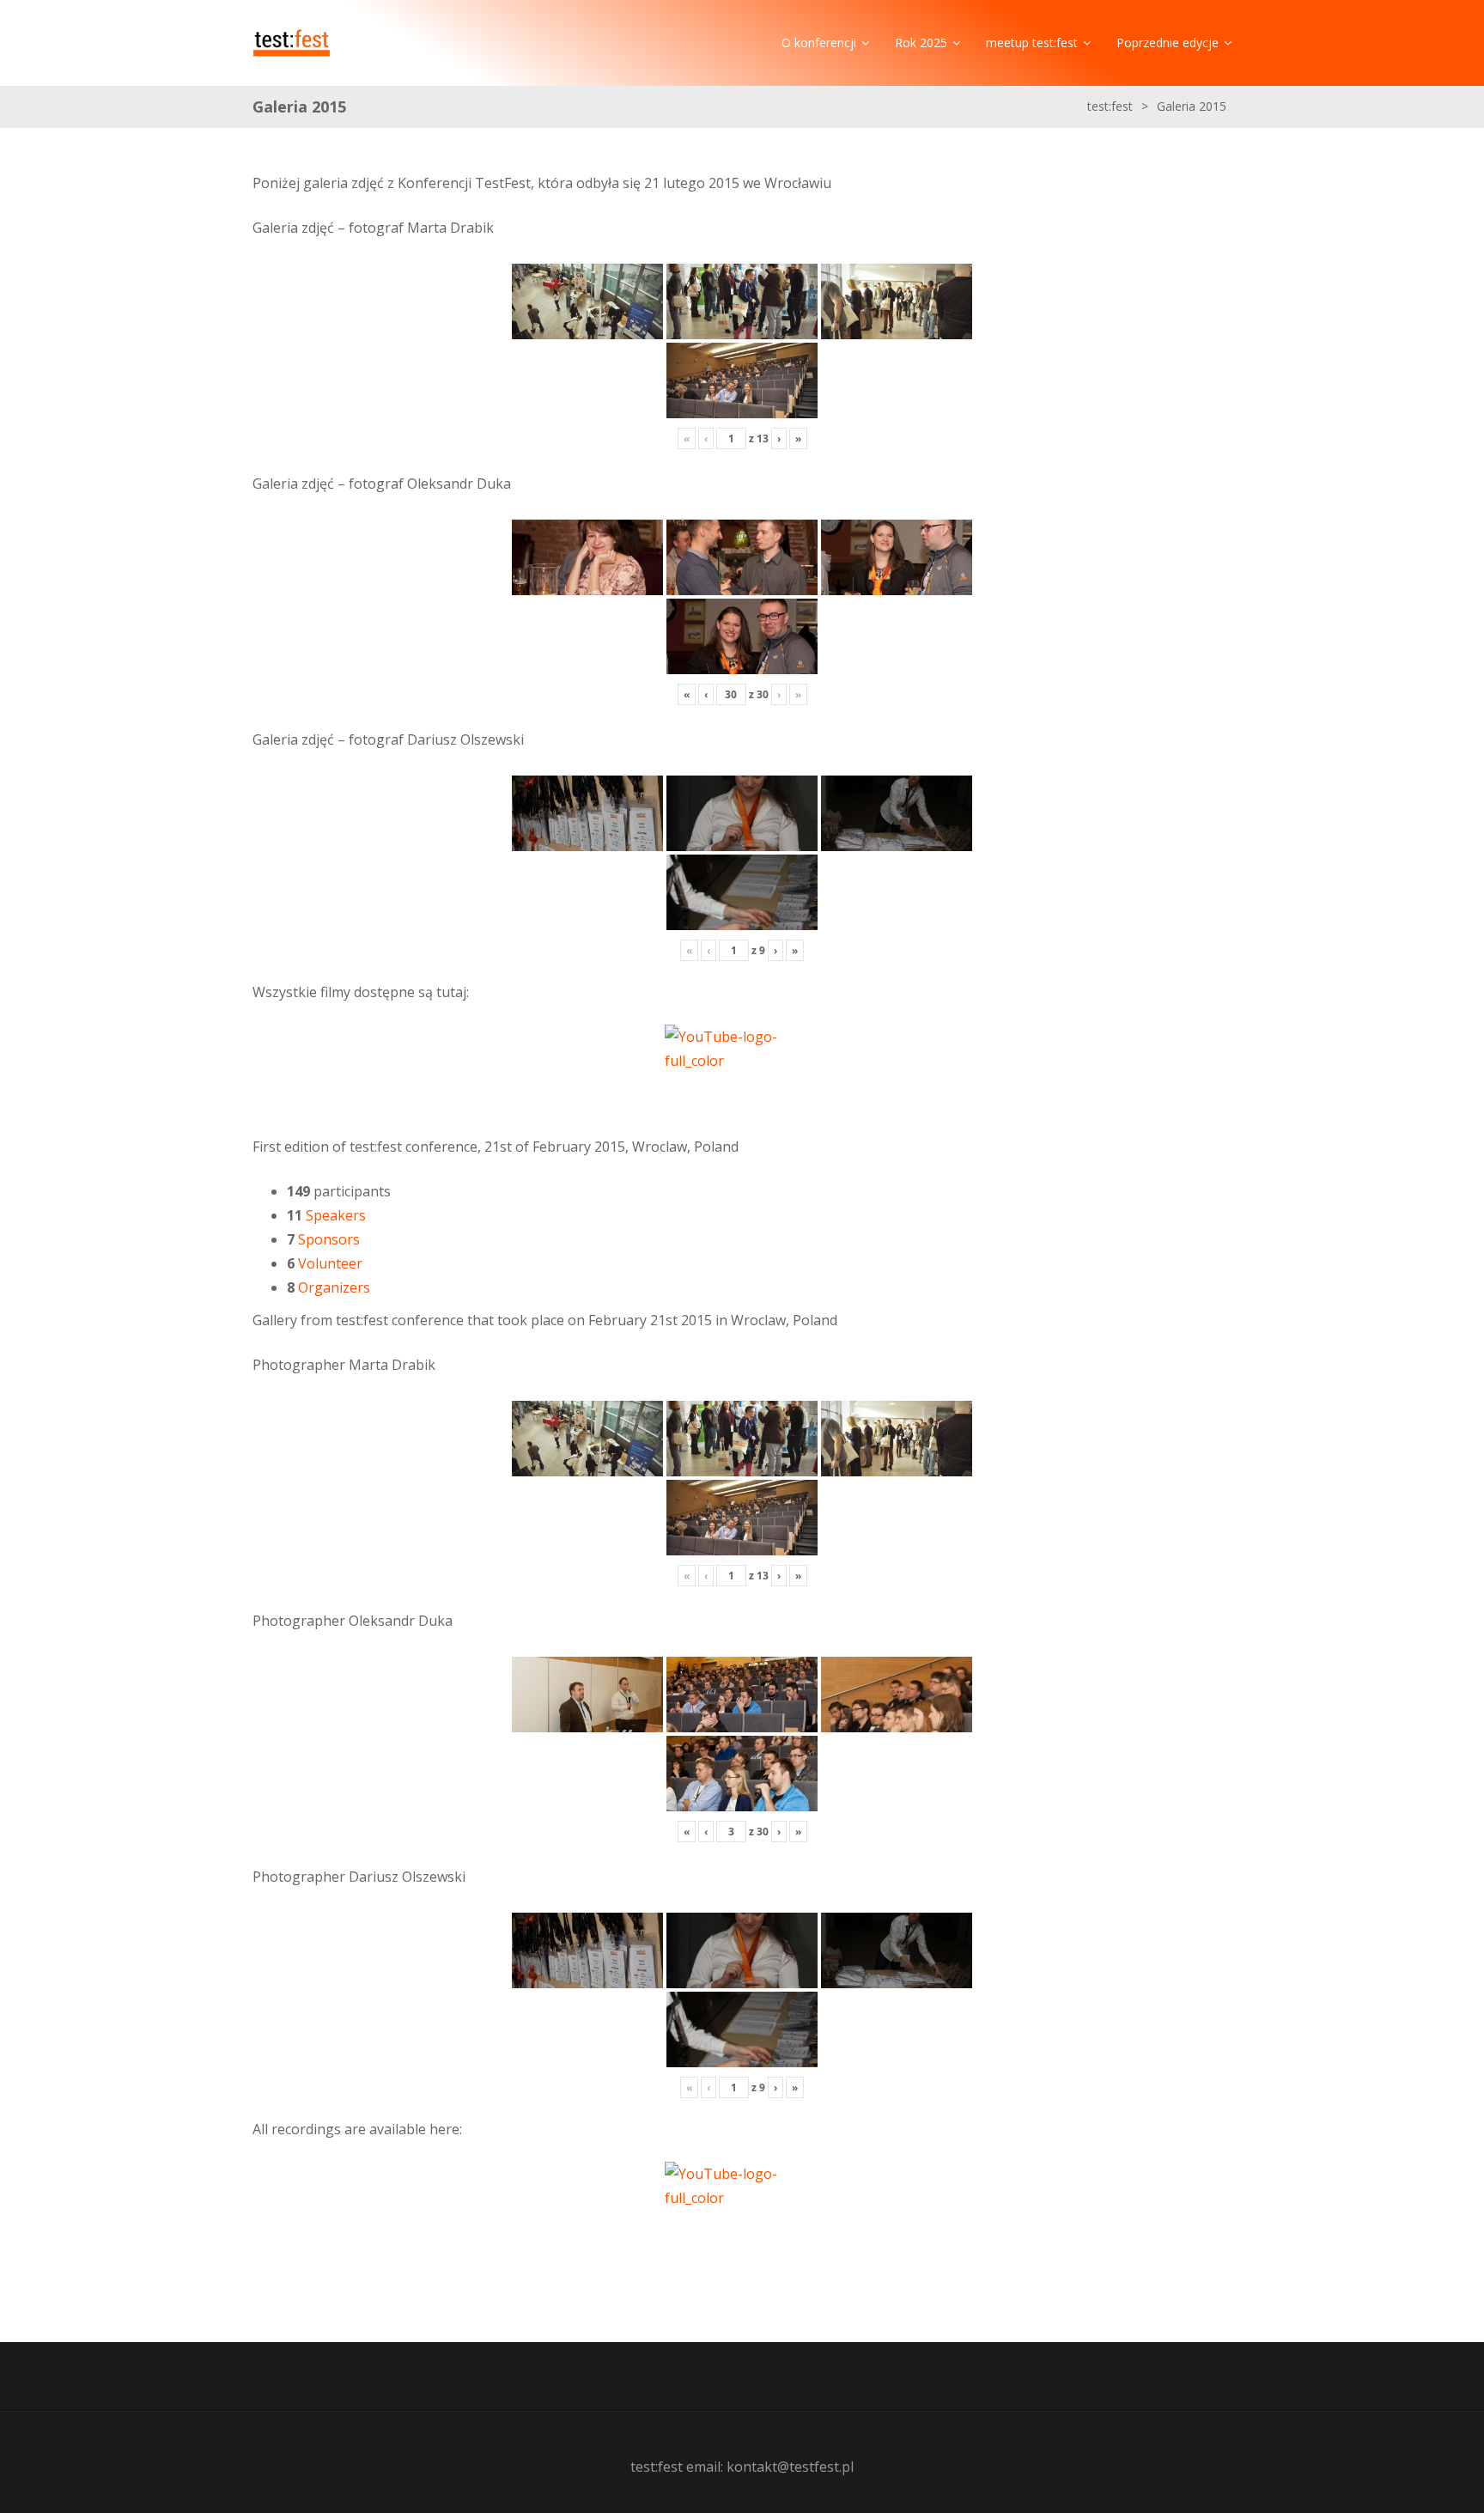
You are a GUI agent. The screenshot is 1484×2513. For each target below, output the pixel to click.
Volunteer (330, 1263)
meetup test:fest (1032, 43)
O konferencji (819, 43)
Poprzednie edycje (1168, 43)
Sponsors (329, 1239)
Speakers (336, 1215)
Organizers (334, 1287)
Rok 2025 (921, 43)
